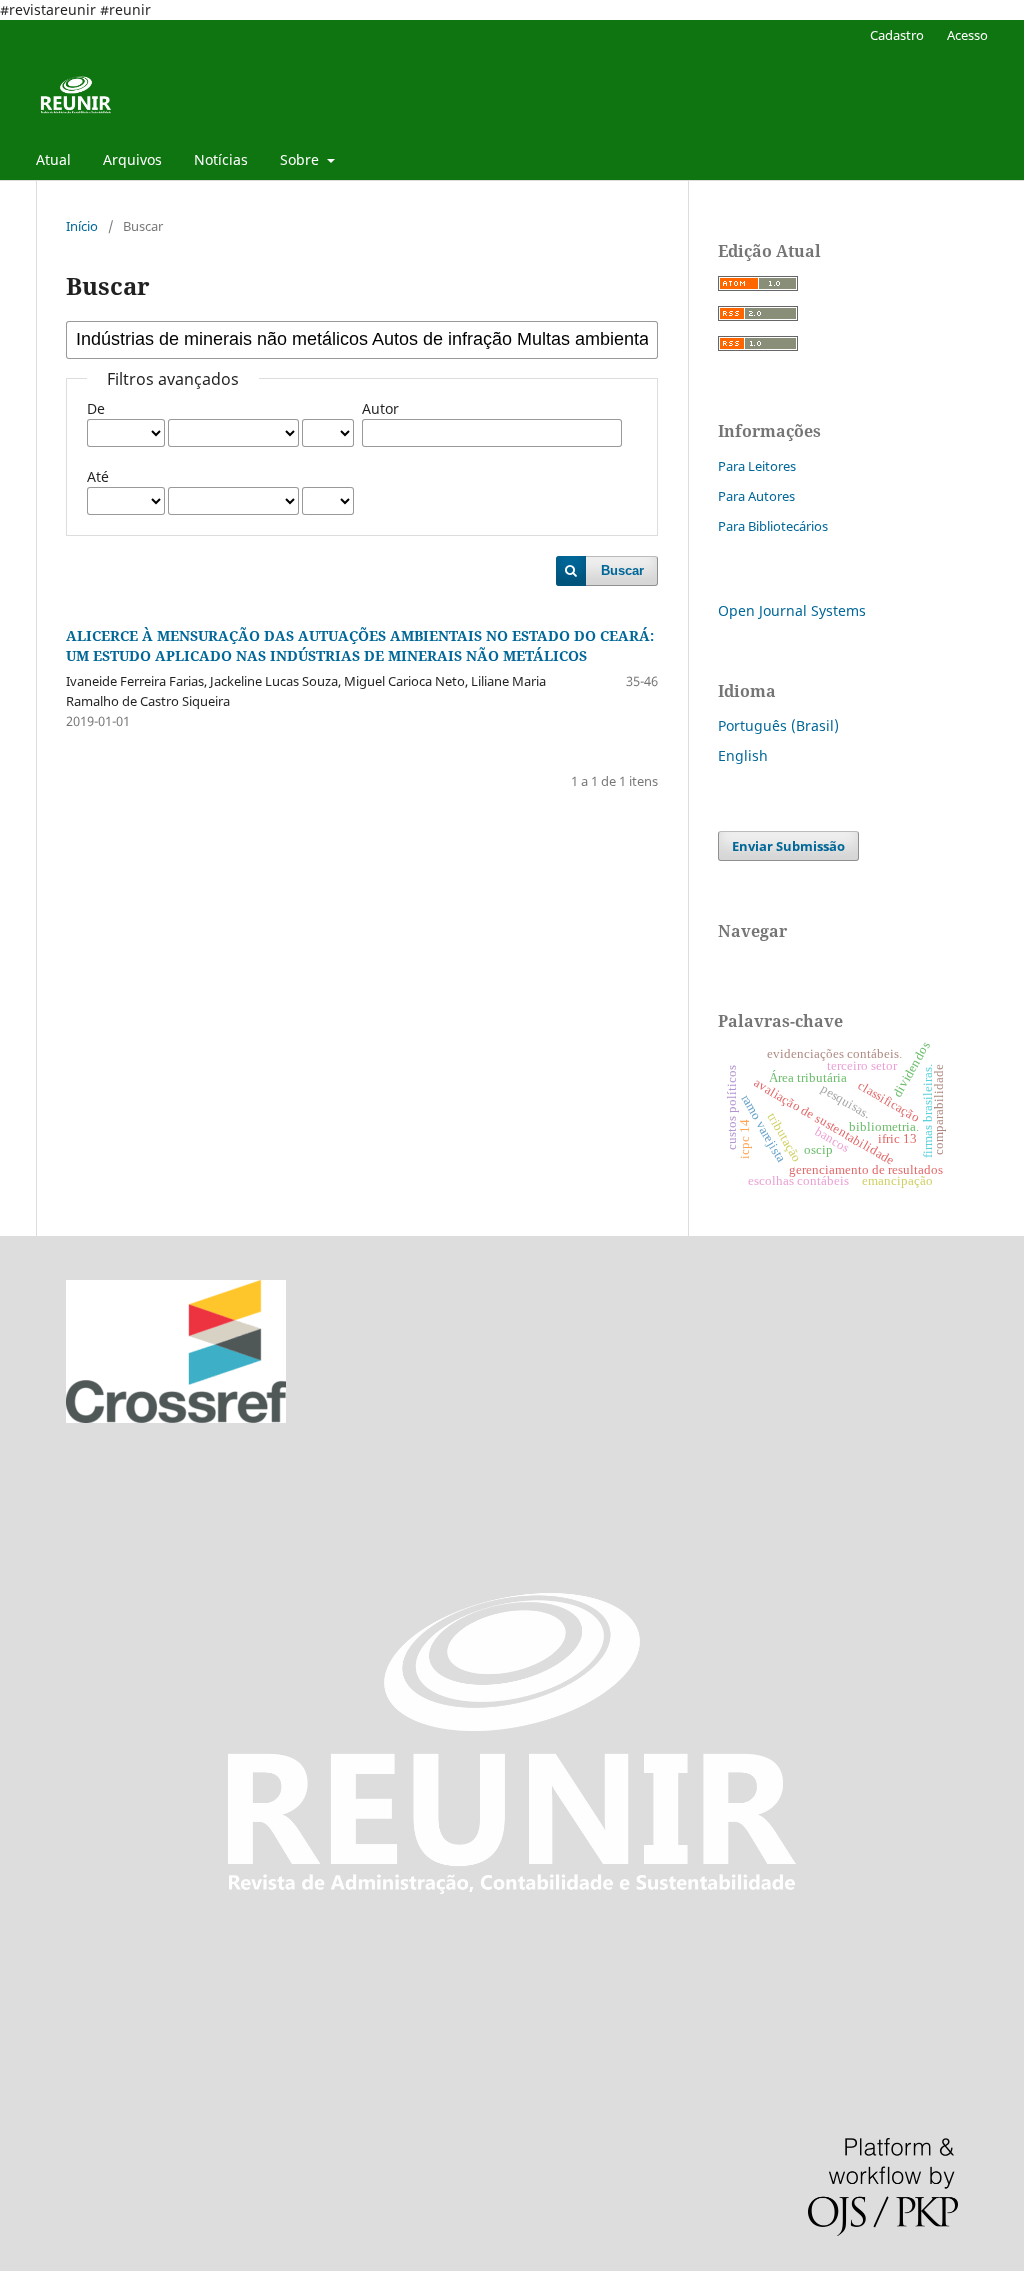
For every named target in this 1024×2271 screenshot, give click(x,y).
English (743, 755)
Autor (380, 408)
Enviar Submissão (788, 846)
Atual (53, 159)
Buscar (622, 570)
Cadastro (897, 35)
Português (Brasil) (778, 725)
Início (82, 226)
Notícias (221, 159)
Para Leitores (757, 466)
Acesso (967, 35)
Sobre (301, 159)
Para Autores (756, 496)
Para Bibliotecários (773, 526)
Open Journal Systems (792, 610)
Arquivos (132, 159)
